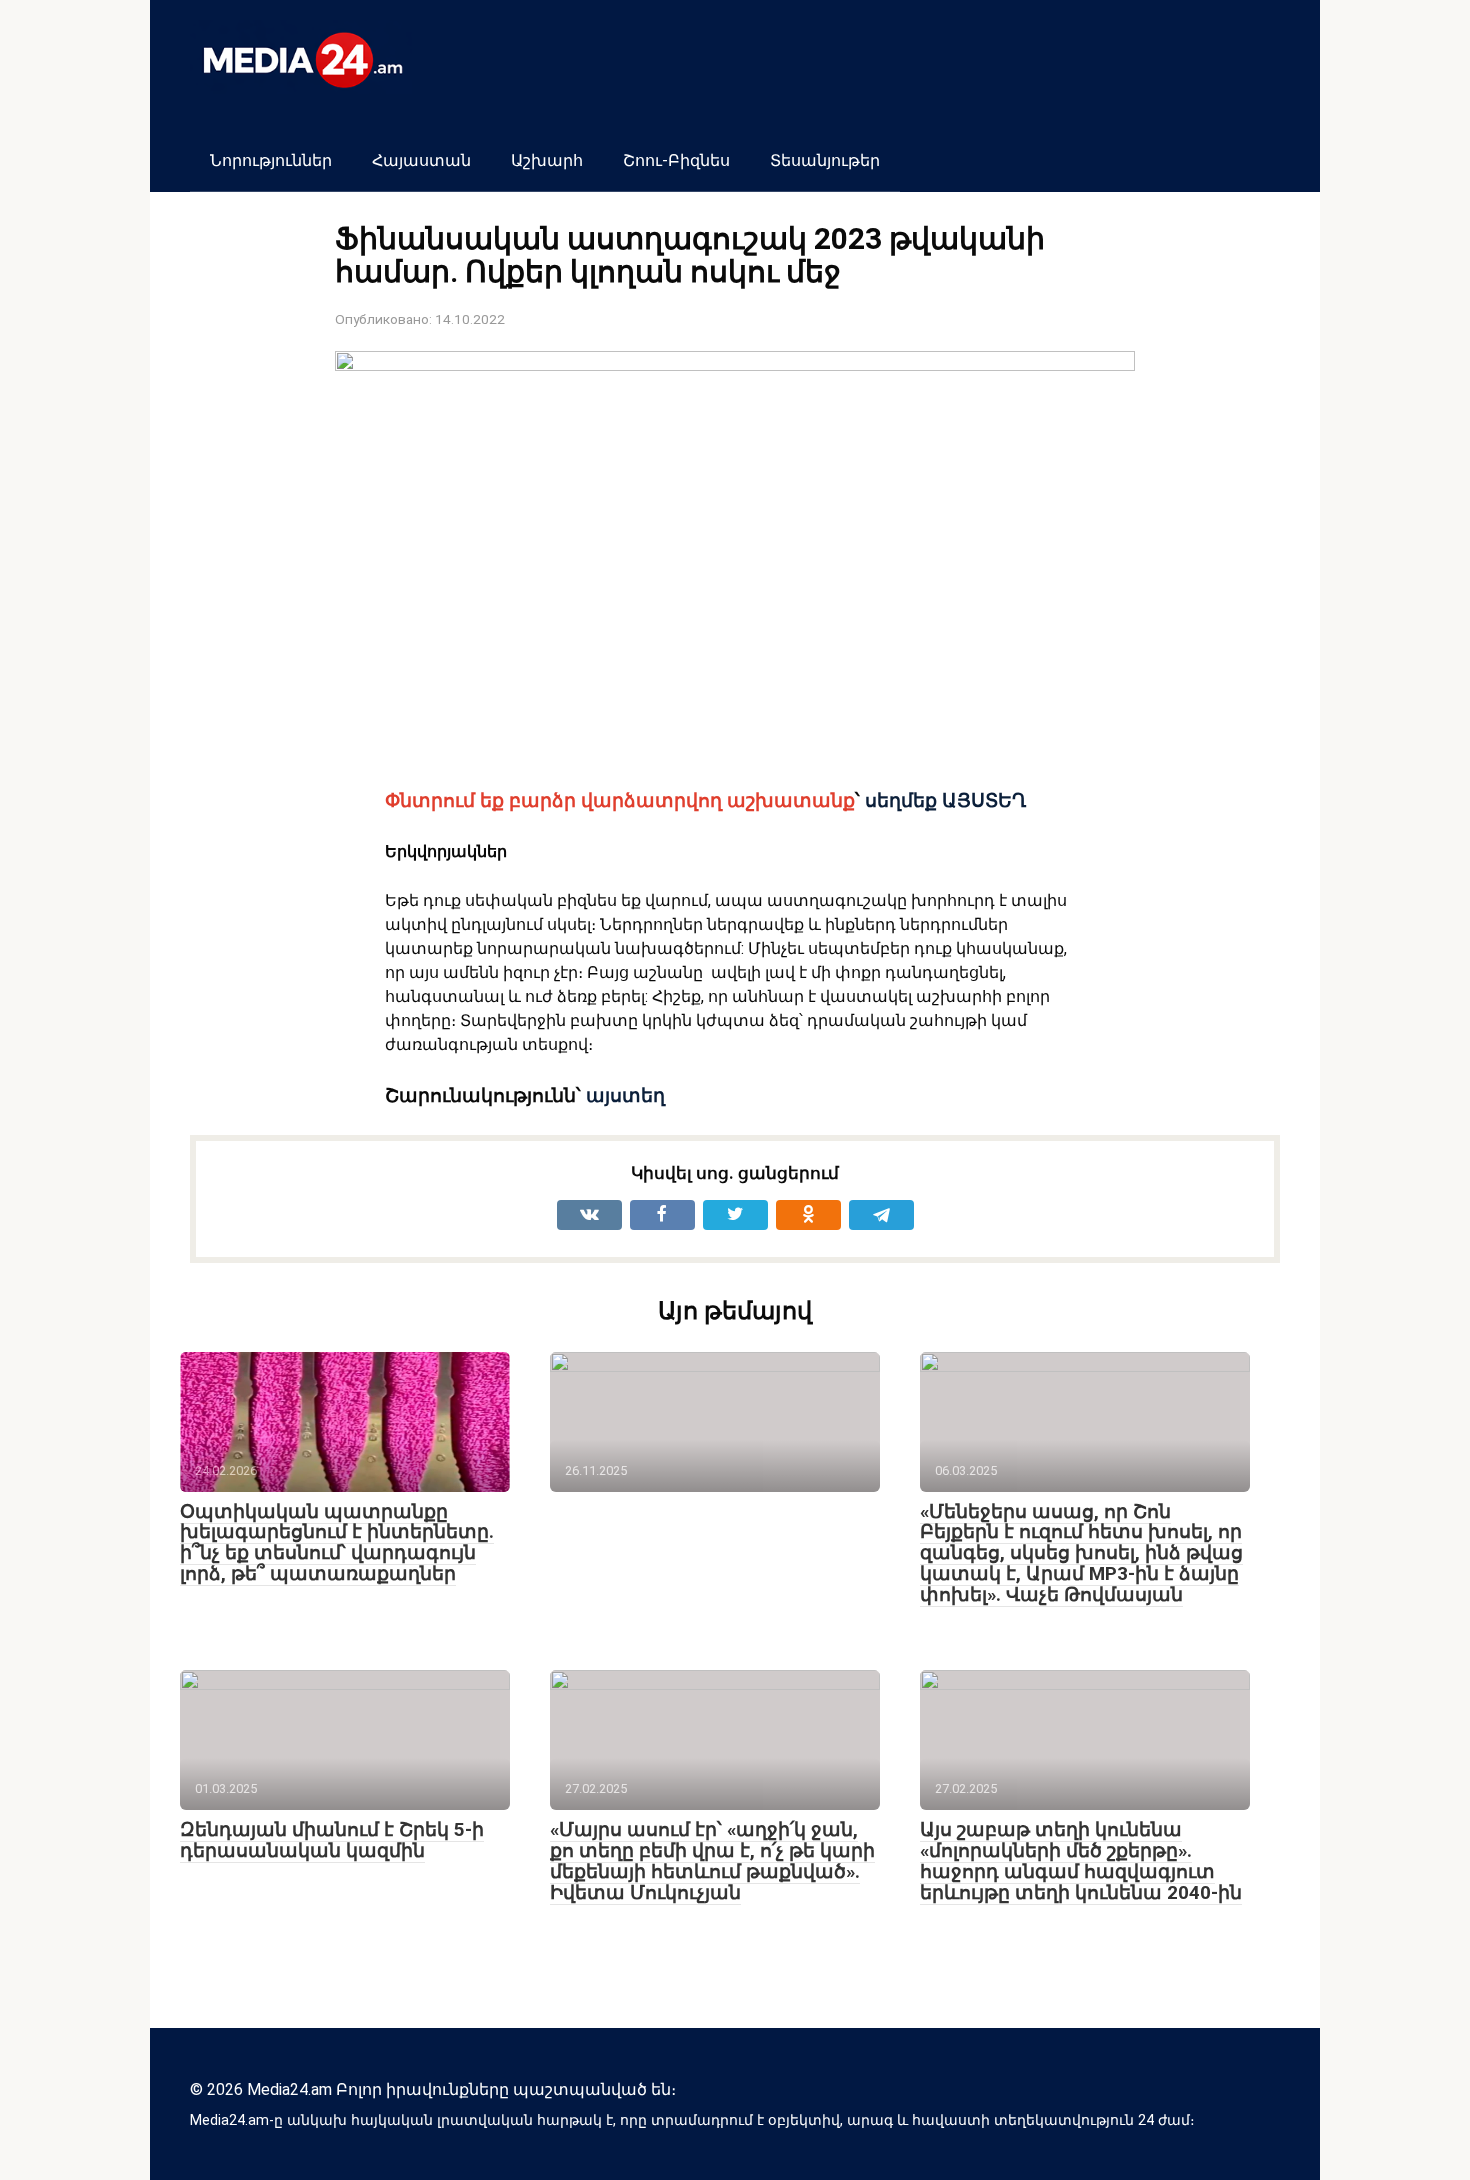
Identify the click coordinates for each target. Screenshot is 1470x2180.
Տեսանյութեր (825, 160)
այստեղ (625, 1096)
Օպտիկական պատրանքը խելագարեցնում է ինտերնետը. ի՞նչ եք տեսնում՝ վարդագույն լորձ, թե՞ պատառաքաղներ (337, 1543)
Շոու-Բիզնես (676, 160)
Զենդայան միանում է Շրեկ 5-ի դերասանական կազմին (332, 1840)
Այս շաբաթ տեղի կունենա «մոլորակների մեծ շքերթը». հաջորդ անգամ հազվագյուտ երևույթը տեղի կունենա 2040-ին (1081, 1861)
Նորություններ (271, 160)
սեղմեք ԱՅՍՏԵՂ (945, 801)
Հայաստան (421, 160)
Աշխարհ (547, 160)
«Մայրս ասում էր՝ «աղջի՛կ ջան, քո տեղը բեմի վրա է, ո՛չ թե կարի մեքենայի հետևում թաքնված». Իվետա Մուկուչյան (712, 1861)
